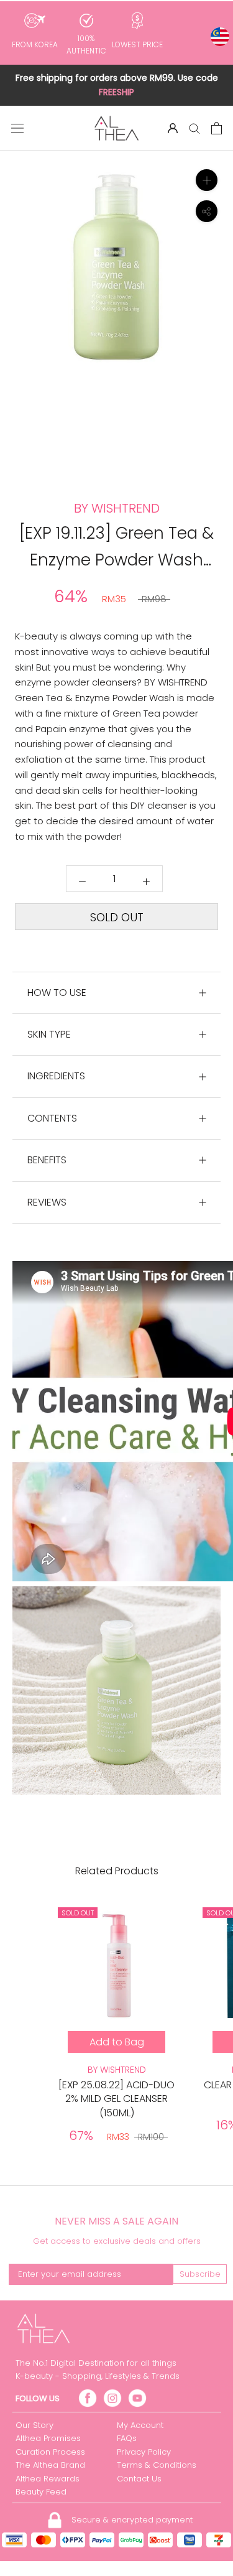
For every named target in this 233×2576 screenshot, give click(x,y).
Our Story (34, 2425)
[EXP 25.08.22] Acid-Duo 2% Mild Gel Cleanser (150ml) (116, 2099)
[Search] (194, 128)
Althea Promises (48, 2438)
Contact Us (139, 2479)
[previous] (17, 320)
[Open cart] (217, 128)
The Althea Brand (50, 2465)
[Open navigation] (17, 128)
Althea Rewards (48, 2479)
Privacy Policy (144, 2452)
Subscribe (200, 2274)
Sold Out (117, 917)
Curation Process (50, 2452)
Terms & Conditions (157, 2465)
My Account (140, 2425)
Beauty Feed (41, 2492)
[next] (216, 320)
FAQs (127, 2438)
